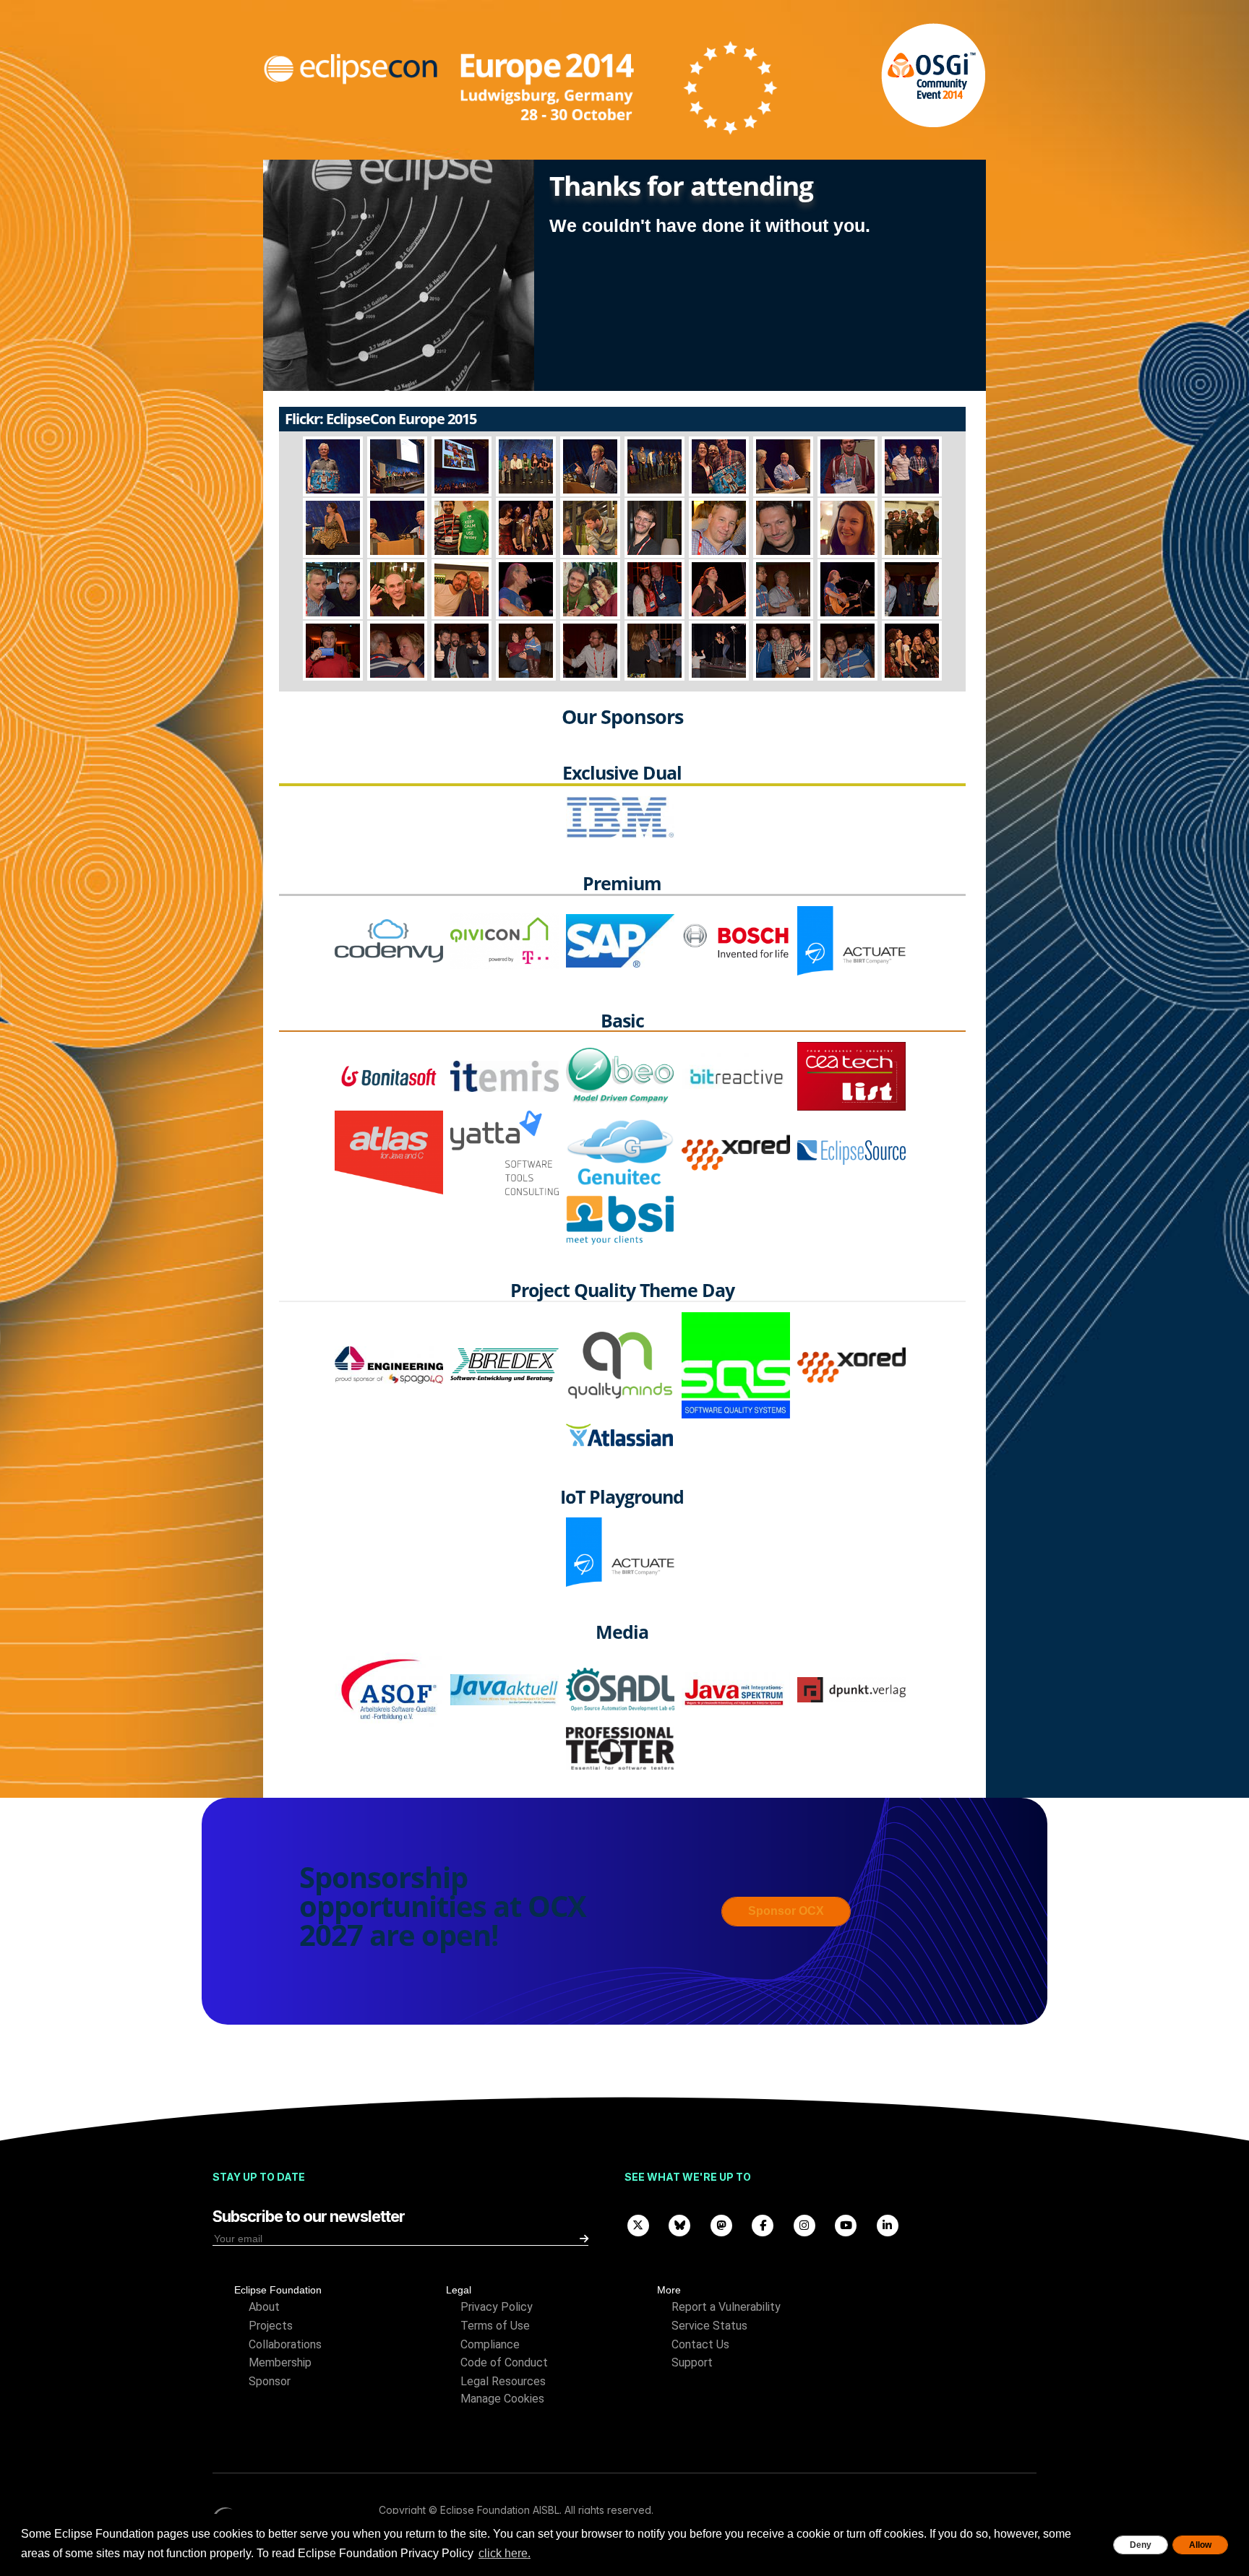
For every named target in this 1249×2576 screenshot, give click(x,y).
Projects (271, 2326)
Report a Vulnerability (726, 2307)
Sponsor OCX (786, 1911)
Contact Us (700, 2344)
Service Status (709, 2326)
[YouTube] (846, 2224)
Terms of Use (495, 2326)
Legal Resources (503, 2381)
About (264, 2307)
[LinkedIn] (888, 2224)
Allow (1200, 2545)
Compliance (490, 2344)
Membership (280, 2362)
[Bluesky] (680, 2224)
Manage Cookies (502, 2399)
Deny (1141, 2545)
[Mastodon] (721, 2224)
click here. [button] (505, 2553)
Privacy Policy (497, 2307)
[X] (638, 2224)
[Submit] (584, 2239)
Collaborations (285, 2344)
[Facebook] (763, 2224)
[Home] (522, 88)
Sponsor (270, 2381)
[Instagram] (804, 2224)
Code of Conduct (504, 2362)
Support (692, 2362)
